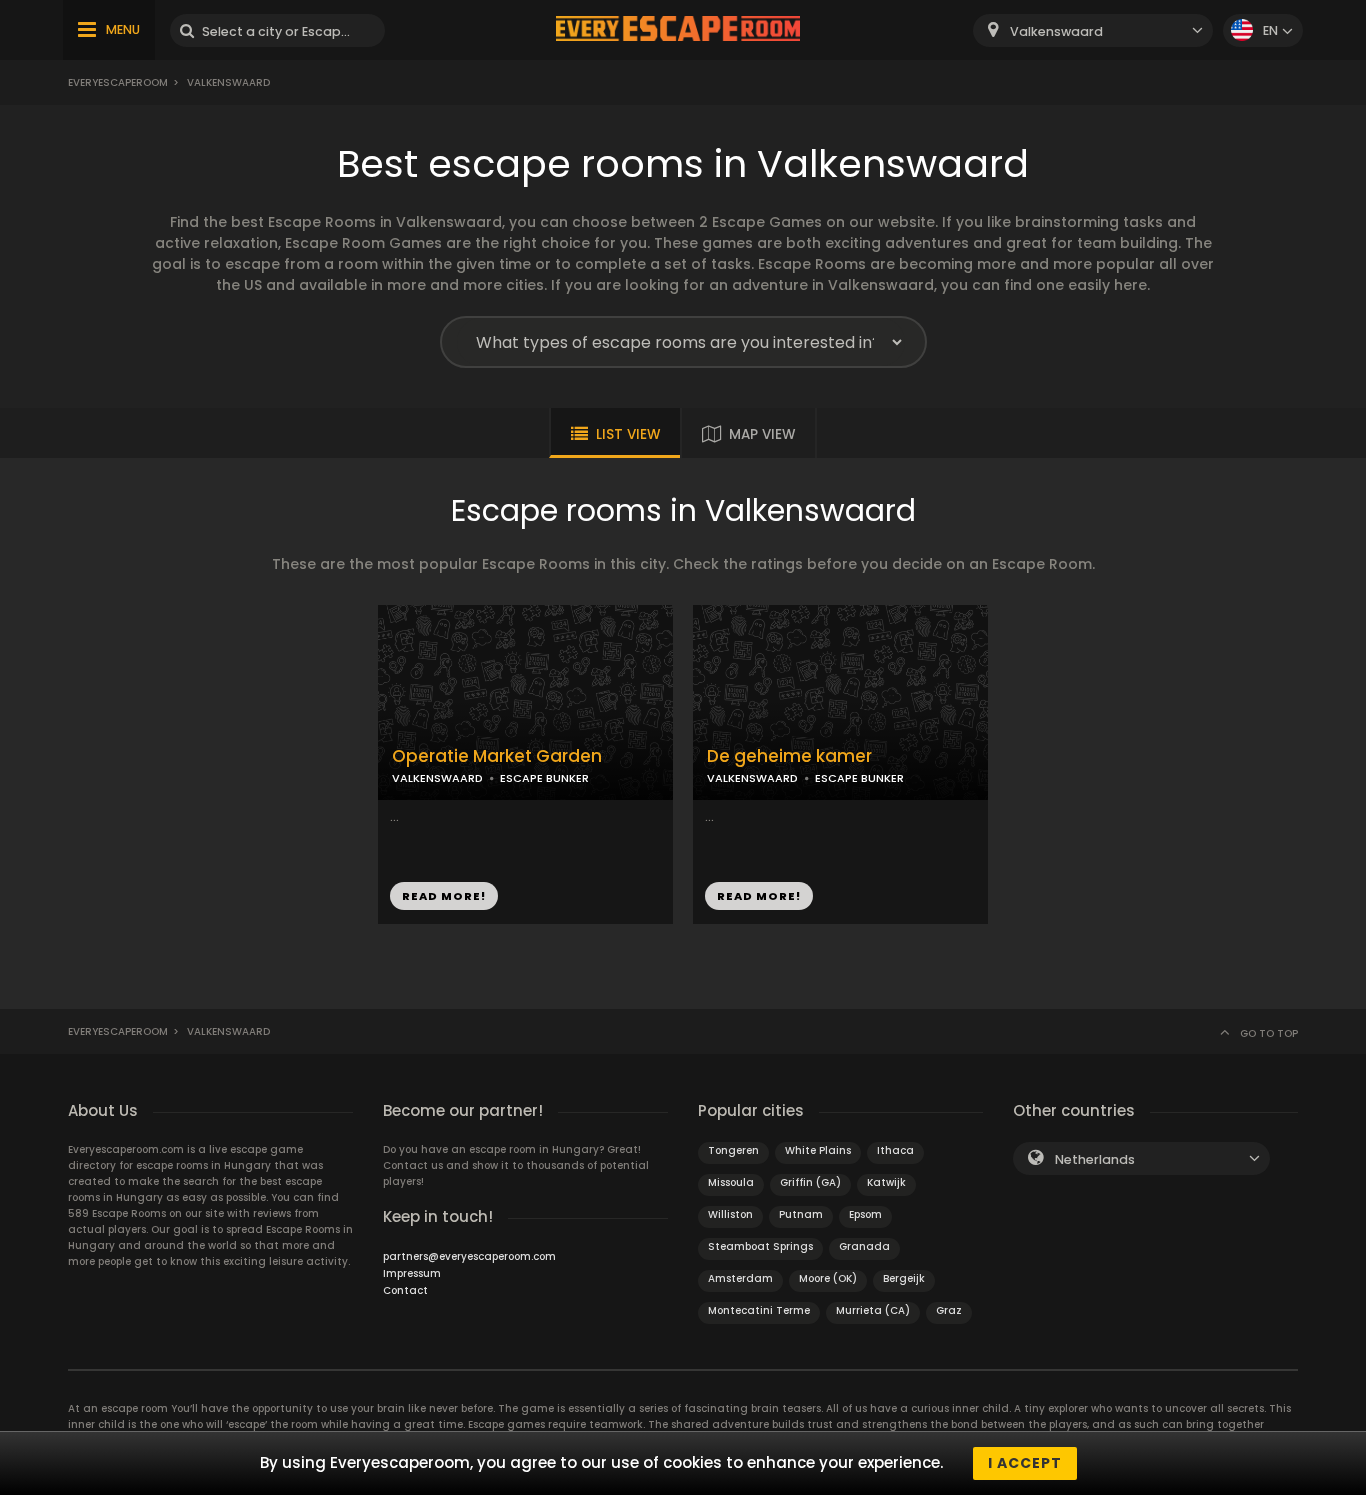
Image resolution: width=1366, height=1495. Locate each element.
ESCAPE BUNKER (544, 778)
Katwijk (886, 1182)
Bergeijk (904, 1278)
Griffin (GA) (810, 1182)
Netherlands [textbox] (1095, 1159)
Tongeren (733, 1150)
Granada (864, 1246)
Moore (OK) (828, 1278)
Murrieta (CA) (873, 1310)
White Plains (818, 1150)
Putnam (801, 1214)
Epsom (865, 1214)
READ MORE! (444, 896)
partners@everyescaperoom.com (469, 1256)
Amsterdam (740, 1278)
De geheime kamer (789, 756)
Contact (405, 1290)
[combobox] (1093, 30)
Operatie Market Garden (497, 756)
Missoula (731, 1182)
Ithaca (895, 1150)
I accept (1025, 1463)
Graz (949, 1310)
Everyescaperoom (118, 82)
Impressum (412, 1273)
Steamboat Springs (760, 1246)
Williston (730, 1214)
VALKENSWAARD (437, 778)
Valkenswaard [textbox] (1056, 31)
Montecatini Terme (759, 1310)
